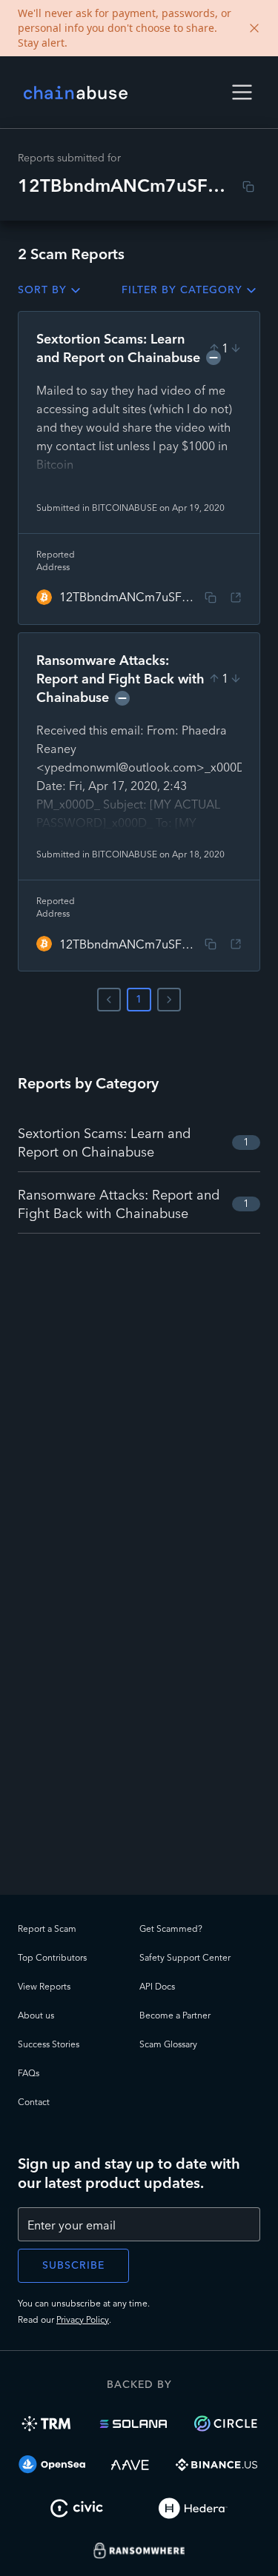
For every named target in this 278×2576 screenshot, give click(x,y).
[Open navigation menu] (242, 92)
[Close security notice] (254, 28)
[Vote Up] (214, 348)
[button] (242, 92)
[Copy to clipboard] (248, 187)
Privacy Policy (83, 2319)
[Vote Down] (236, 348)
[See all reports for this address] (236, 598)
